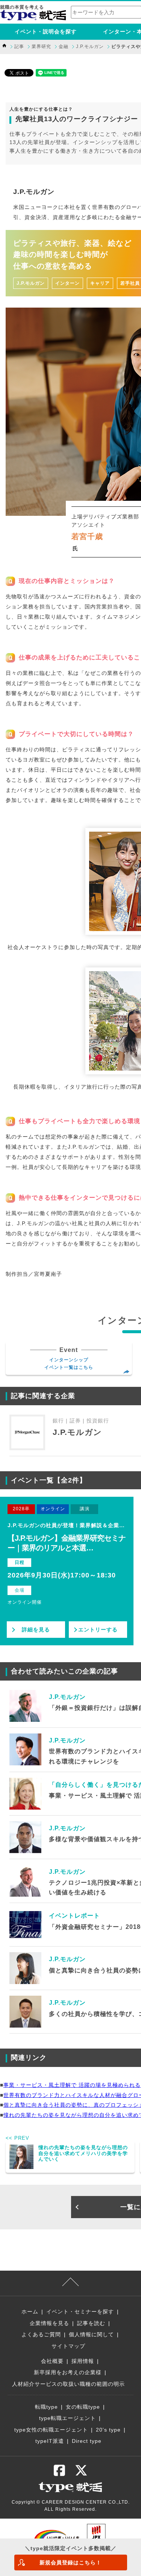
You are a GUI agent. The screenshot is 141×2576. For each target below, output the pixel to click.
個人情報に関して (91, 2334)
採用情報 (83, 2361)
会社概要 (52, 2361)
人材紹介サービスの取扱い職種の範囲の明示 (68, 2384)
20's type (108, 2430)
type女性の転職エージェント (51, 2430)
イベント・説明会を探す (46, 32)
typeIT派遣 (50, 2441)
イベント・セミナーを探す (80, 2312)
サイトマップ (68, 2346)
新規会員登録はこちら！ (70, 2562)
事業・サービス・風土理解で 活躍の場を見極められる (72, 2085)
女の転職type (83, 2407)
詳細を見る (36, 1630)
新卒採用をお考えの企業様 (68, 2372)
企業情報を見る (49, 2323)
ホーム (30, 2312)
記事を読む (91, 2323)
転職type (46, 2407)
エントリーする (98, 1630)
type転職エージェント (67, 2418)
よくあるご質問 (41, 2334)
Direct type (87, 2441)
